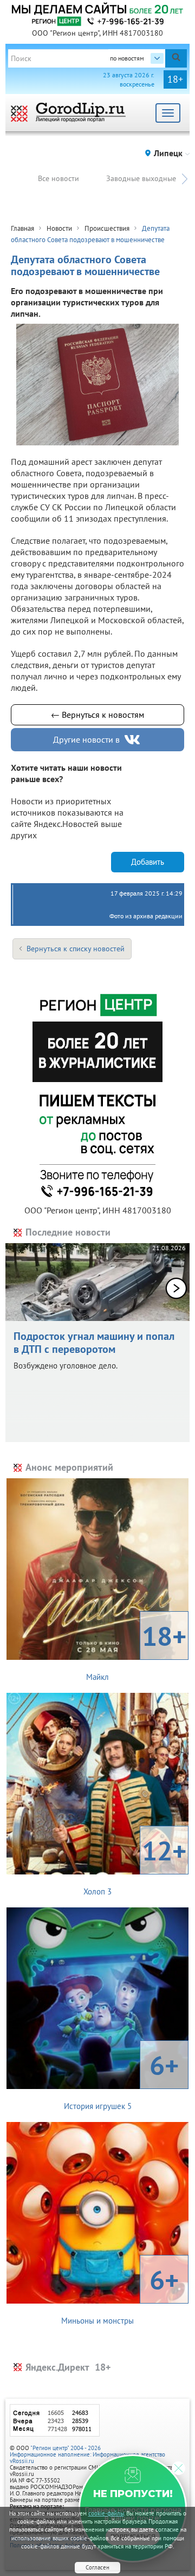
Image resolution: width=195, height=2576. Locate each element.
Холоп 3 (135, 1865)
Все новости (58, 178)
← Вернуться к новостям (97, 715)
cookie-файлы (106, 2513)
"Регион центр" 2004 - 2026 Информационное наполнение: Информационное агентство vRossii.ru (87, 2454)
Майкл (136, 1650)
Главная (22, 228)
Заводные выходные (141, 178)
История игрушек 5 (122, 2079)
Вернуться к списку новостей (76, 949)
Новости (59, 228)
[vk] (133, 740)
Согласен (97, 2567)
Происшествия (107, 228)
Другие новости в (86, 739)
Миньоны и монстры (120, 2294)
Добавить (148, 862)
